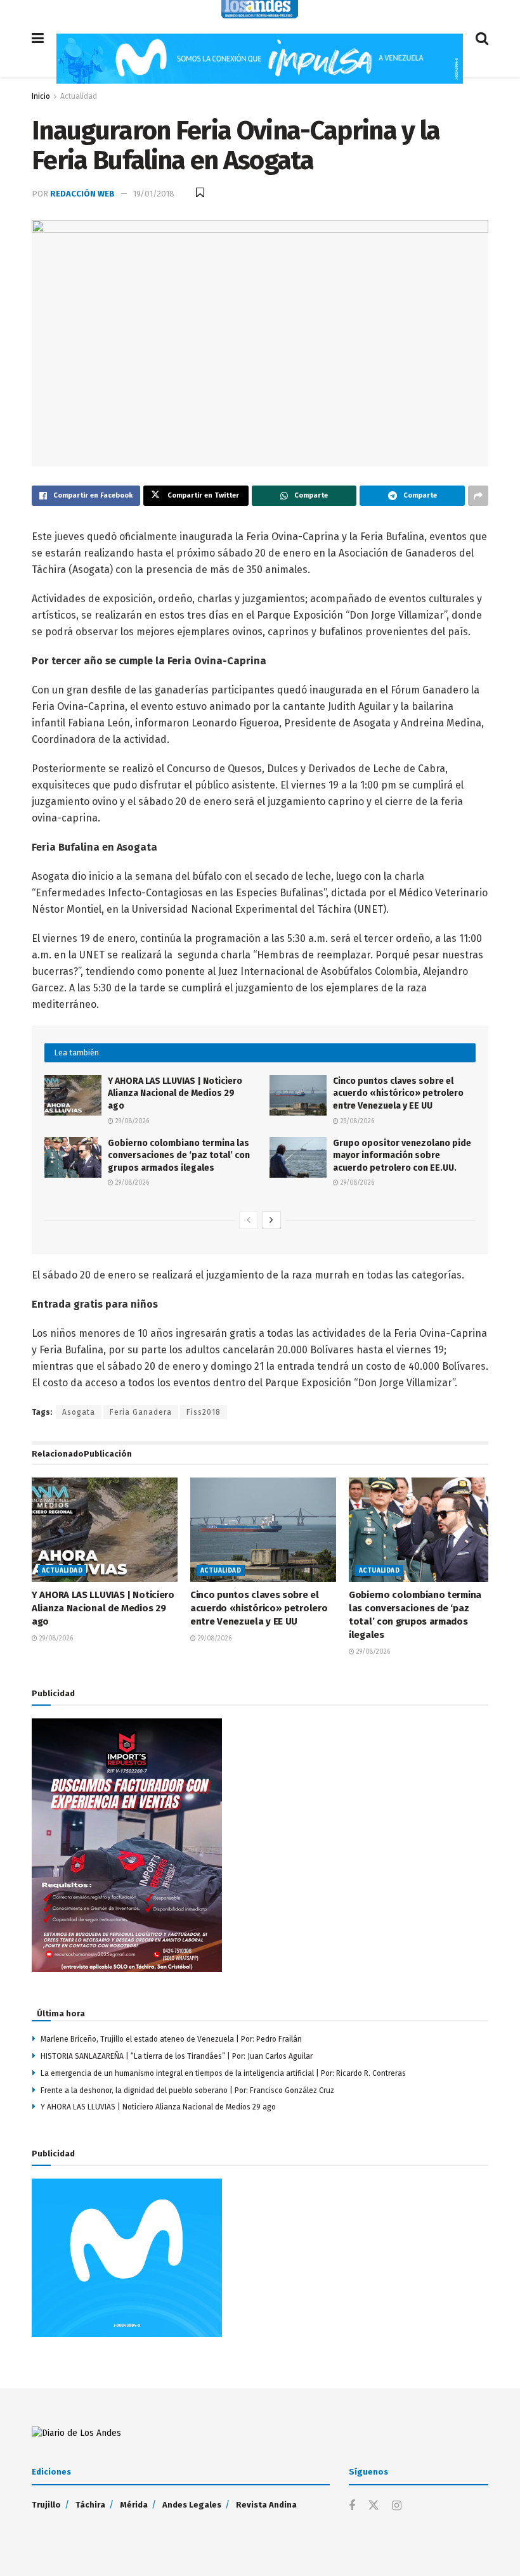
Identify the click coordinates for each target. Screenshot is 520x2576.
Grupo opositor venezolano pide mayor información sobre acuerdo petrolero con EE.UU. (402, 1156)
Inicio (41, 96)
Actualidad (79, 96)
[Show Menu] (38, 38)
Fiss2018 (204, 1412)
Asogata (79, 1412)
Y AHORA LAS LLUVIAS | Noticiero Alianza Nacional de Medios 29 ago (175, 1093)
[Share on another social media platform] (478, 496)
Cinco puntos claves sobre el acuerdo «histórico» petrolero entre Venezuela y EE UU (398, 1093)
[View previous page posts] (249, 1220)
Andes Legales (192, 2505)
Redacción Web (82, 194)
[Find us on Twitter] (374, 2506)
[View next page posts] (271, 1220)
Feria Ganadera (141, 1412)
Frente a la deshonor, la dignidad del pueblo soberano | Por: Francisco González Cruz (187, 2090)
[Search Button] (482, 38)
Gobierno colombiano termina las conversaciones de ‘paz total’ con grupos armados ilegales (179, 1156)
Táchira (90, 2505)
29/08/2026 (131, 1121)
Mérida (134, 2505)
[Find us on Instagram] (397, 2506)
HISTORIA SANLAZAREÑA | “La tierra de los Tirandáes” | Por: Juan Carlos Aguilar (179, 2056)
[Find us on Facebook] (352, 2506)
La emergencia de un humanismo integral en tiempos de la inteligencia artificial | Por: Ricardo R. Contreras (223, 2073)
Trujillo (46, 2505)
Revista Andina (266, 2505)
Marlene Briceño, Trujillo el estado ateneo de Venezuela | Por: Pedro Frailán (171, 2039)
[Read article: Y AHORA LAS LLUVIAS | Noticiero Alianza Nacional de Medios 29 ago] (73, 1095)
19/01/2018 (154, 194)
